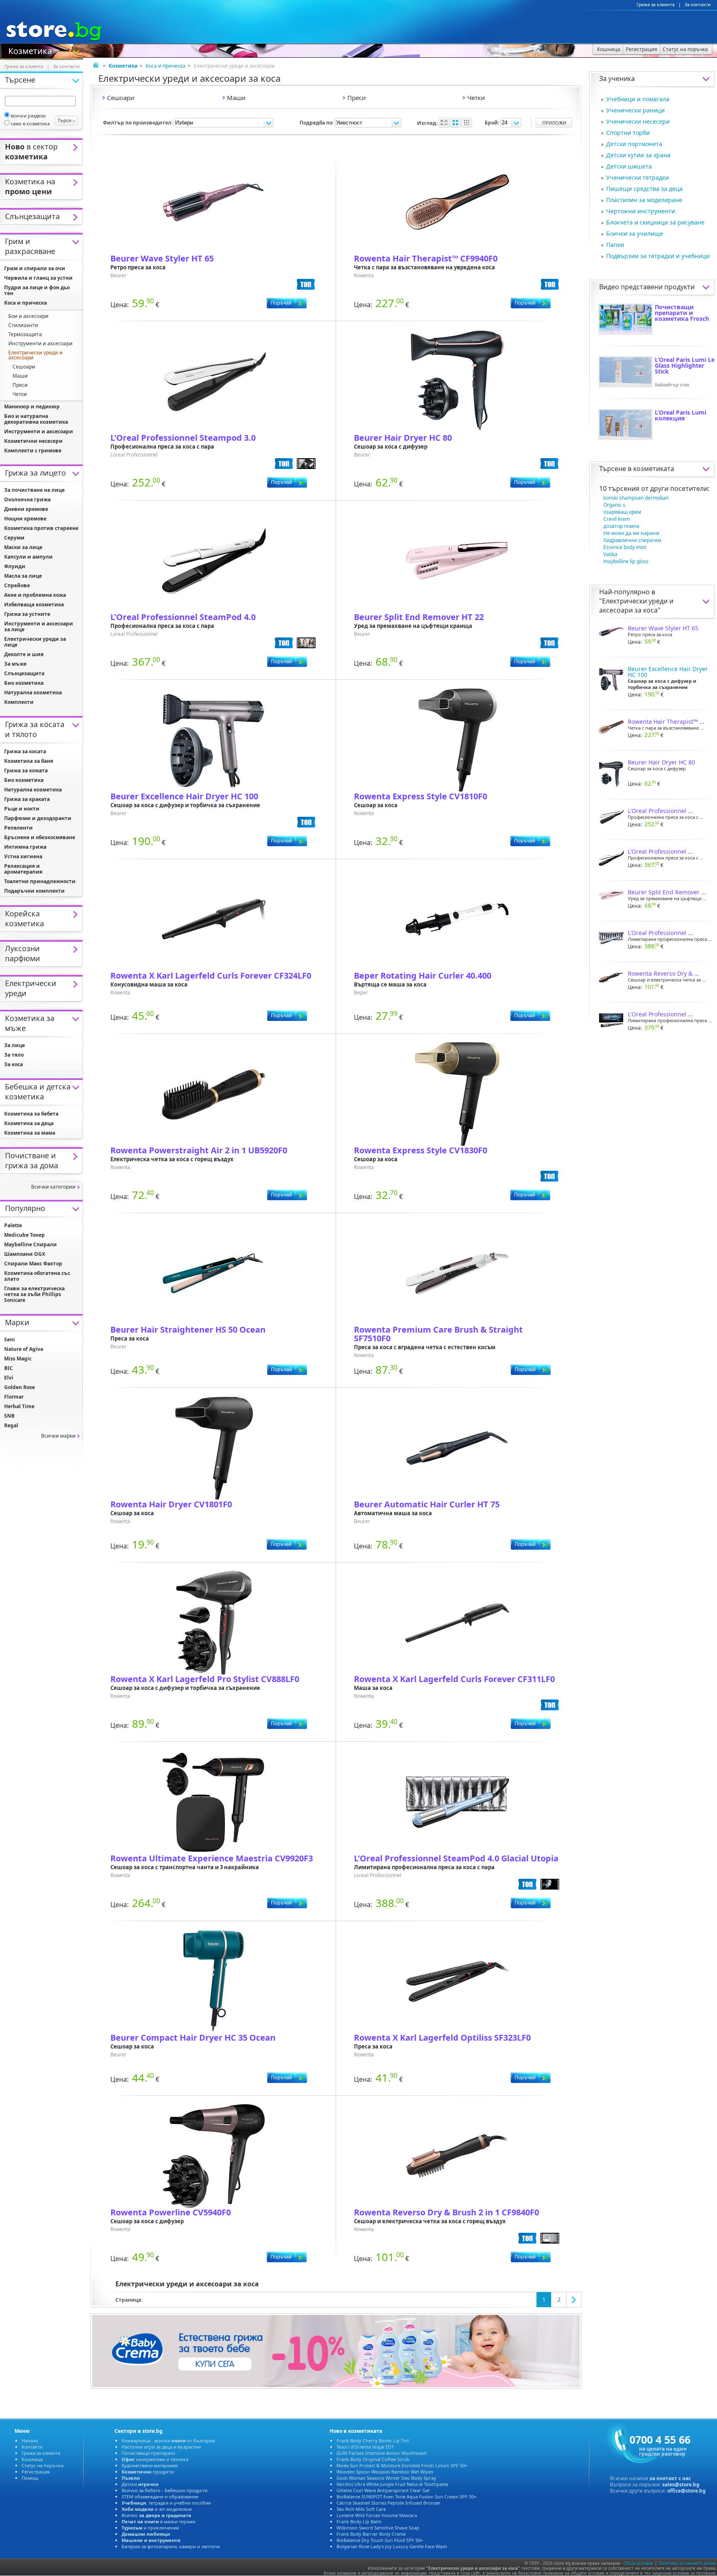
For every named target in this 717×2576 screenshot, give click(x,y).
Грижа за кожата (26, 770)
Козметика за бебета (31, 1114)
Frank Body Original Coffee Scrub (373, 2459)
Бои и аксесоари (28, 316)
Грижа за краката (27, 799)
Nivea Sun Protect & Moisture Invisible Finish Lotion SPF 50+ (402, 2465)
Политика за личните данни (687, 2563)
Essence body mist (625, 547)
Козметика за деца (29, 1123)
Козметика (30, 50)
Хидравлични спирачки (632, 540)
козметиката (654, 469)
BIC (9, 1368)
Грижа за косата (25, 751)
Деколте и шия (24, 654)
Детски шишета (629, 166)
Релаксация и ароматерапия (23, 869)
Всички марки (58, 1436)
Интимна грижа (25, 847)
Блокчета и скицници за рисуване (655, 222)
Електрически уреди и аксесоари (35, 355)
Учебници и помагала (638, 99)
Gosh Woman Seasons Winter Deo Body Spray (386, 2478)
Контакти (32, 2447)
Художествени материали (150, 2465)
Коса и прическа (166, 66)
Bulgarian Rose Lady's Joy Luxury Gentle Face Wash (392, 2546)
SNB (9, 1416)
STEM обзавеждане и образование (160, 2497)
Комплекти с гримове (33, 450)
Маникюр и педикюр (32, 407)
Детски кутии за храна (638, 155)
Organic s (614, 505)
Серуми (14, 538)
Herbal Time (19, 1406)
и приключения (150, 2528)
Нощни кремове (25, 519)
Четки (20, 394)
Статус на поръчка (43, 2465)
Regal (11, 1425)
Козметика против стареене (41, 528)
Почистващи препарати (148, 2453)
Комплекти (19, 702)
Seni (10, 1339)
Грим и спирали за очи (35, 268)
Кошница (32, 2459)
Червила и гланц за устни (38, 278)
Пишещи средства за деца (644, 189)
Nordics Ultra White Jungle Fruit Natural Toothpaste (392, 2484)
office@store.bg (687, 2491)
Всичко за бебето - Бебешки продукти (165, 2490)
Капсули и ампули (28, 557)
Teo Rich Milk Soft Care (361, 2509)
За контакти (698, 5)
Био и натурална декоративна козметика (36, 419)
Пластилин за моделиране (644, 200)
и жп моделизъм (157, 2509)
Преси (20, 385)
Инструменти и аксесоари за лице (39, 626)
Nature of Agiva (24, 1349)
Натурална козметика (33, 692)
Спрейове (17, 585)
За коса (13, 1064)
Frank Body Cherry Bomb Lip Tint (373, 2440)
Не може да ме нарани (631, 533)
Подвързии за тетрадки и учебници (658, 256)
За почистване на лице (34, 490)
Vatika (610, 554)
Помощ (30, 2478)
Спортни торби (628, 133)
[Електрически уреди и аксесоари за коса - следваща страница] (574, 2300)
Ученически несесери (638, 121)
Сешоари (24, 367)
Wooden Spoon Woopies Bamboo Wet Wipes (385, 2472)
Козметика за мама (30, 1133)
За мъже (15, 664)
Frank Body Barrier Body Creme (371, 2534)
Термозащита (25, 334)
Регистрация (36, 2472)
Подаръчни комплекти (34, 891)
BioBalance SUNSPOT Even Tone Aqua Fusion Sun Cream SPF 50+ (406, 2497)
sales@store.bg (681, 2484)
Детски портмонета (634, 144)
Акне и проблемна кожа (35, 595)
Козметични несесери (33, 441)
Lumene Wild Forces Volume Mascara (377, 2515)
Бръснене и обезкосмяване (40, 837)
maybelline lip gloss (626, 561)
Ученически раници (635, 110)
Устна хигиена (23, 856)
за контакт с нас (670, 2478)
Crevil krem (617, 519)
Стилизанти (23, 325)
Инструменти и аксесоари (40, 343)
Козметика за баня (29, 761)
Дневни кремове (26, 509)
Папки (615, 245)
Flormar (14, 1397)
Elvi (9, 1378)
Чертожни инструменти (641, 211)
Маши (20, 376)
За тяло (14, 1055)
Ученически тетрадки (638, 177)
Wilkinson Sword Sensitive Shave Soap (378, 2528)
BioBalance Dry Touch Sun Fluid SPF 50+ (380, 2540)
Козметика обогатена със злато (37, 1276)
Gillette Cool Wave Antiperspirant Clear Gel (383, 2490)
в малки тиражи (159, 2521)
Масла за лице (23, 576)
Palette (13, 1225)
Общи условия (639, 2563)
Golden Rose (20, 1387)
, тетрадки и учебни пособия (166, 2503)
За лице (15, 1045)
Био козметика (24, 683)
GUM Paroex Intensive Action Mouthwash (382, 2453)
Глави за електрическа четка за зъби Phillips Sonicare (34, 1294)
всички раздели (28, 116)
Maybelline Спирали (30, 1244)
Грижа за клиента (656, 5)
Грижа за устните (27, 614)
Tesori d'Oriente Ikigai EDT (365, 2447)
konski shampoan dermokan (636, 498)
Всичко (156, 2515)
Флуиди (15, 566)
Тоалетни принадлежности (40, 881)
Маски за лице (23, 547)
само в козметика (30, 123)
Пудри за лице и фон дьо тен (37, 290)
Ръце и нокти (22, 809)
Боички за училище (635, 233)
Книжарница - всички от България (168, 2440)
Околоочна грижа (27, 499)
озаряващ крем (622, 512)
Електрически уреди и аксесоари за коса (636, 606)
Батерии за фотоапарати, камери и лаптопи (171, 2546)
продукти (148, 2472)
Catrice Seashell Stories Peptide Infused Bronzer (389, 2503)
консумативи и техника (155, 2459)
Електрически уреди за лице (35, 642)
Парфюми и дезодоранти (38, 818)
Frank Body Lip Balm (359, 2521)
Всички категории (53, 1187)
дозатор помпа (621, 526)
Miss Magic (18, 1359)
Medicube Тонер (24, 1235)
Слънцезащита (24, 673)
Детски (140, 2484)
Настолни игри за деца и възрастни (161, 2447)
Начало (30, 2440)
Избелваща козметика (34, 604)
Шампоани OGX (25, 1254)
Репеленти (18, 828)
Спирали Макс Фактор (33, 1264)
